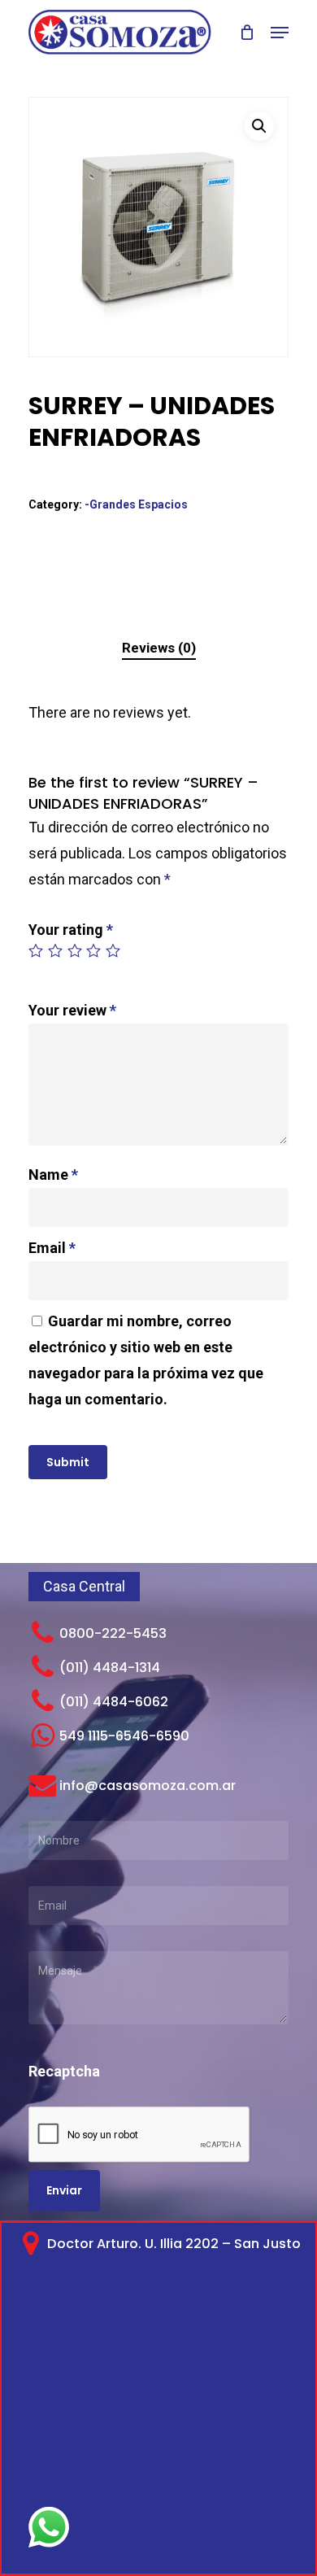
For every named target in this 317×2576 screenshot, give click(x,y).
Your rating (71, 930)
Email (52, 1248)
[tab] (158, 648)
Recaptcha (64, 2071)
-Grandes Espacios (136, 504)
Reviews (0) (159, 648)
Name (53, 1174)
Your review (72, 1010)
